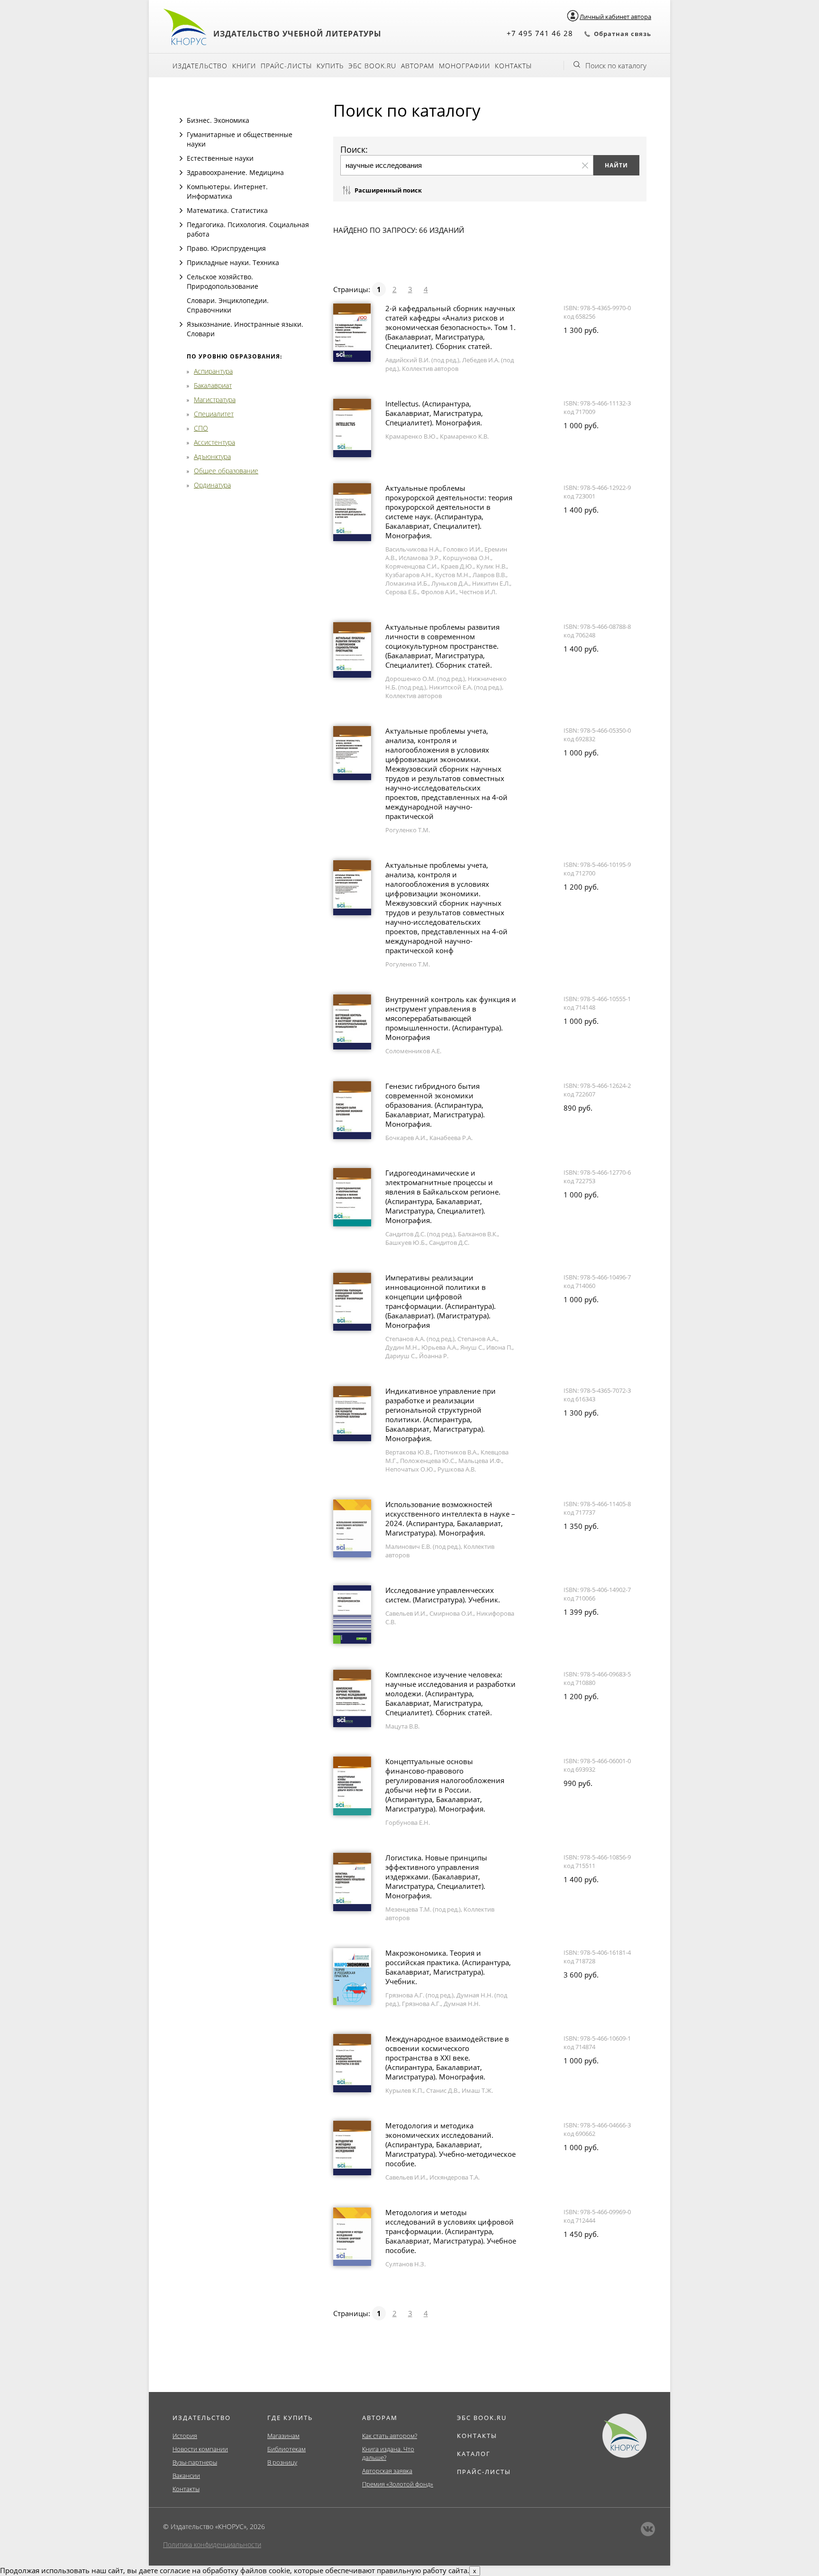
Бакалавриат (213, 385)
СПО (201, 428)
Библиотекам (287, 2449)
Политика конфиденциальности (212, 2544)
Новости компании (200, 2449)
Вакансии (186, 2475)
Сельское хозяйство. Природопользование (223, 281)
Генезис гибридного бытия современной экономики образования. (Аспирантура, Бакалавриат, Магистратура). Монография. (435, 1105)
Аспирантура (213, 371)
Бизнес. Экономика (218, 120)
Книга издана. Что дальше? (388, 2453)
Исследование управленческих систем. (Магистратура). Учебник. (443, 1595)
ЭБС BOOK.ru (372, 66)
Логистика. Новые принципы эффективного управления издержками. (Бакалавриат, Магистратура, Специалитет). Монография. (436, 1877)
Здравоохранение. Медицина (235, 172)
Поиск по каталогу (616, 65)
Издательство (200, 66)
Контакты (513, 66)
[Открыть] (181, 120)
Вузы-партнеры (195, 2462)
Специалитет (214, 414)
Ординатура (212, 485)
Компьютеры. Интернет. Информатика (227, 191)
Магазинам (283, 2436)
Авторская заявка (387, 2471)
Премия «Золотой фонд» (398, 2484)
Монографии (464, 66)
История (185, 2436)
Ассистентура (214, 442)
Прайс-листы (286, 66)
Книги (244, 66)
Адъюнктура (212, 456)
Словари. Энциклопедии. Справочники (228, 305)
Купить (330, 66)
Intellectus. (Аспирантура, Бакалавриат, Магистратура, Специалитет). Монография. (434, 413)
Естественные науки (220, 158)
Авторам (418, 66)
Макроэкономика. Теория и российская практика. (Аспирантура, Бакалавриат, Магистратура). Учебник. (448, 1967)
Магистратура (215, 400)
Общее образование (226, 471)
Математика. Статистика (227, 210)
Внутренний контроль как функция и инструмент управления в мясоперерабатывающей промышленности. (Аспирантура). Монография (451, 1018)
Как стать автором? (390, 2436)
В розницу (282, 2462)
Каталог (474, 2454)
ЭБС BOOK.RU (482, 2418)
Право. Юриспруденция (226, 248)
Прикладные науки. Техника (233, 262)
